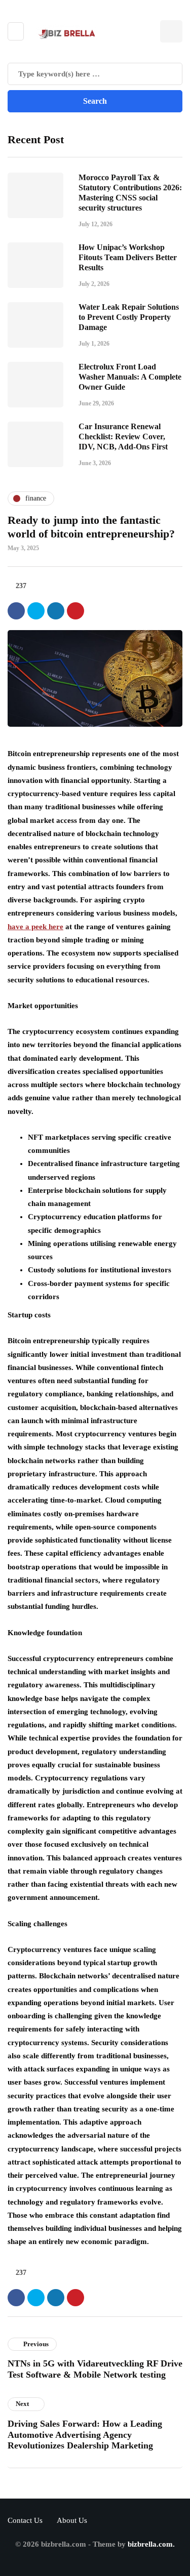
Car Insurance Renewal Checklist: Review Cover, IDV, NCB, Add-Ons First (123, 437)
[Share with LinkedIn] (56, 611)
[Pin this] (75, 611)
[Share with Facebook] (16, 611)
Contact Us (25, 2520)
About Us (72, 2520)
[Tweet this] (36, 611)
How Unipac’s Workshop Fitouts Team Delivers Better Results (128, 257)
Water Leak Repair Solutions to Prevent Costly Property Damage (129, 317)
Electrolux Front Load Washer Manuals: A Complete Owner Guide (130, 377)
